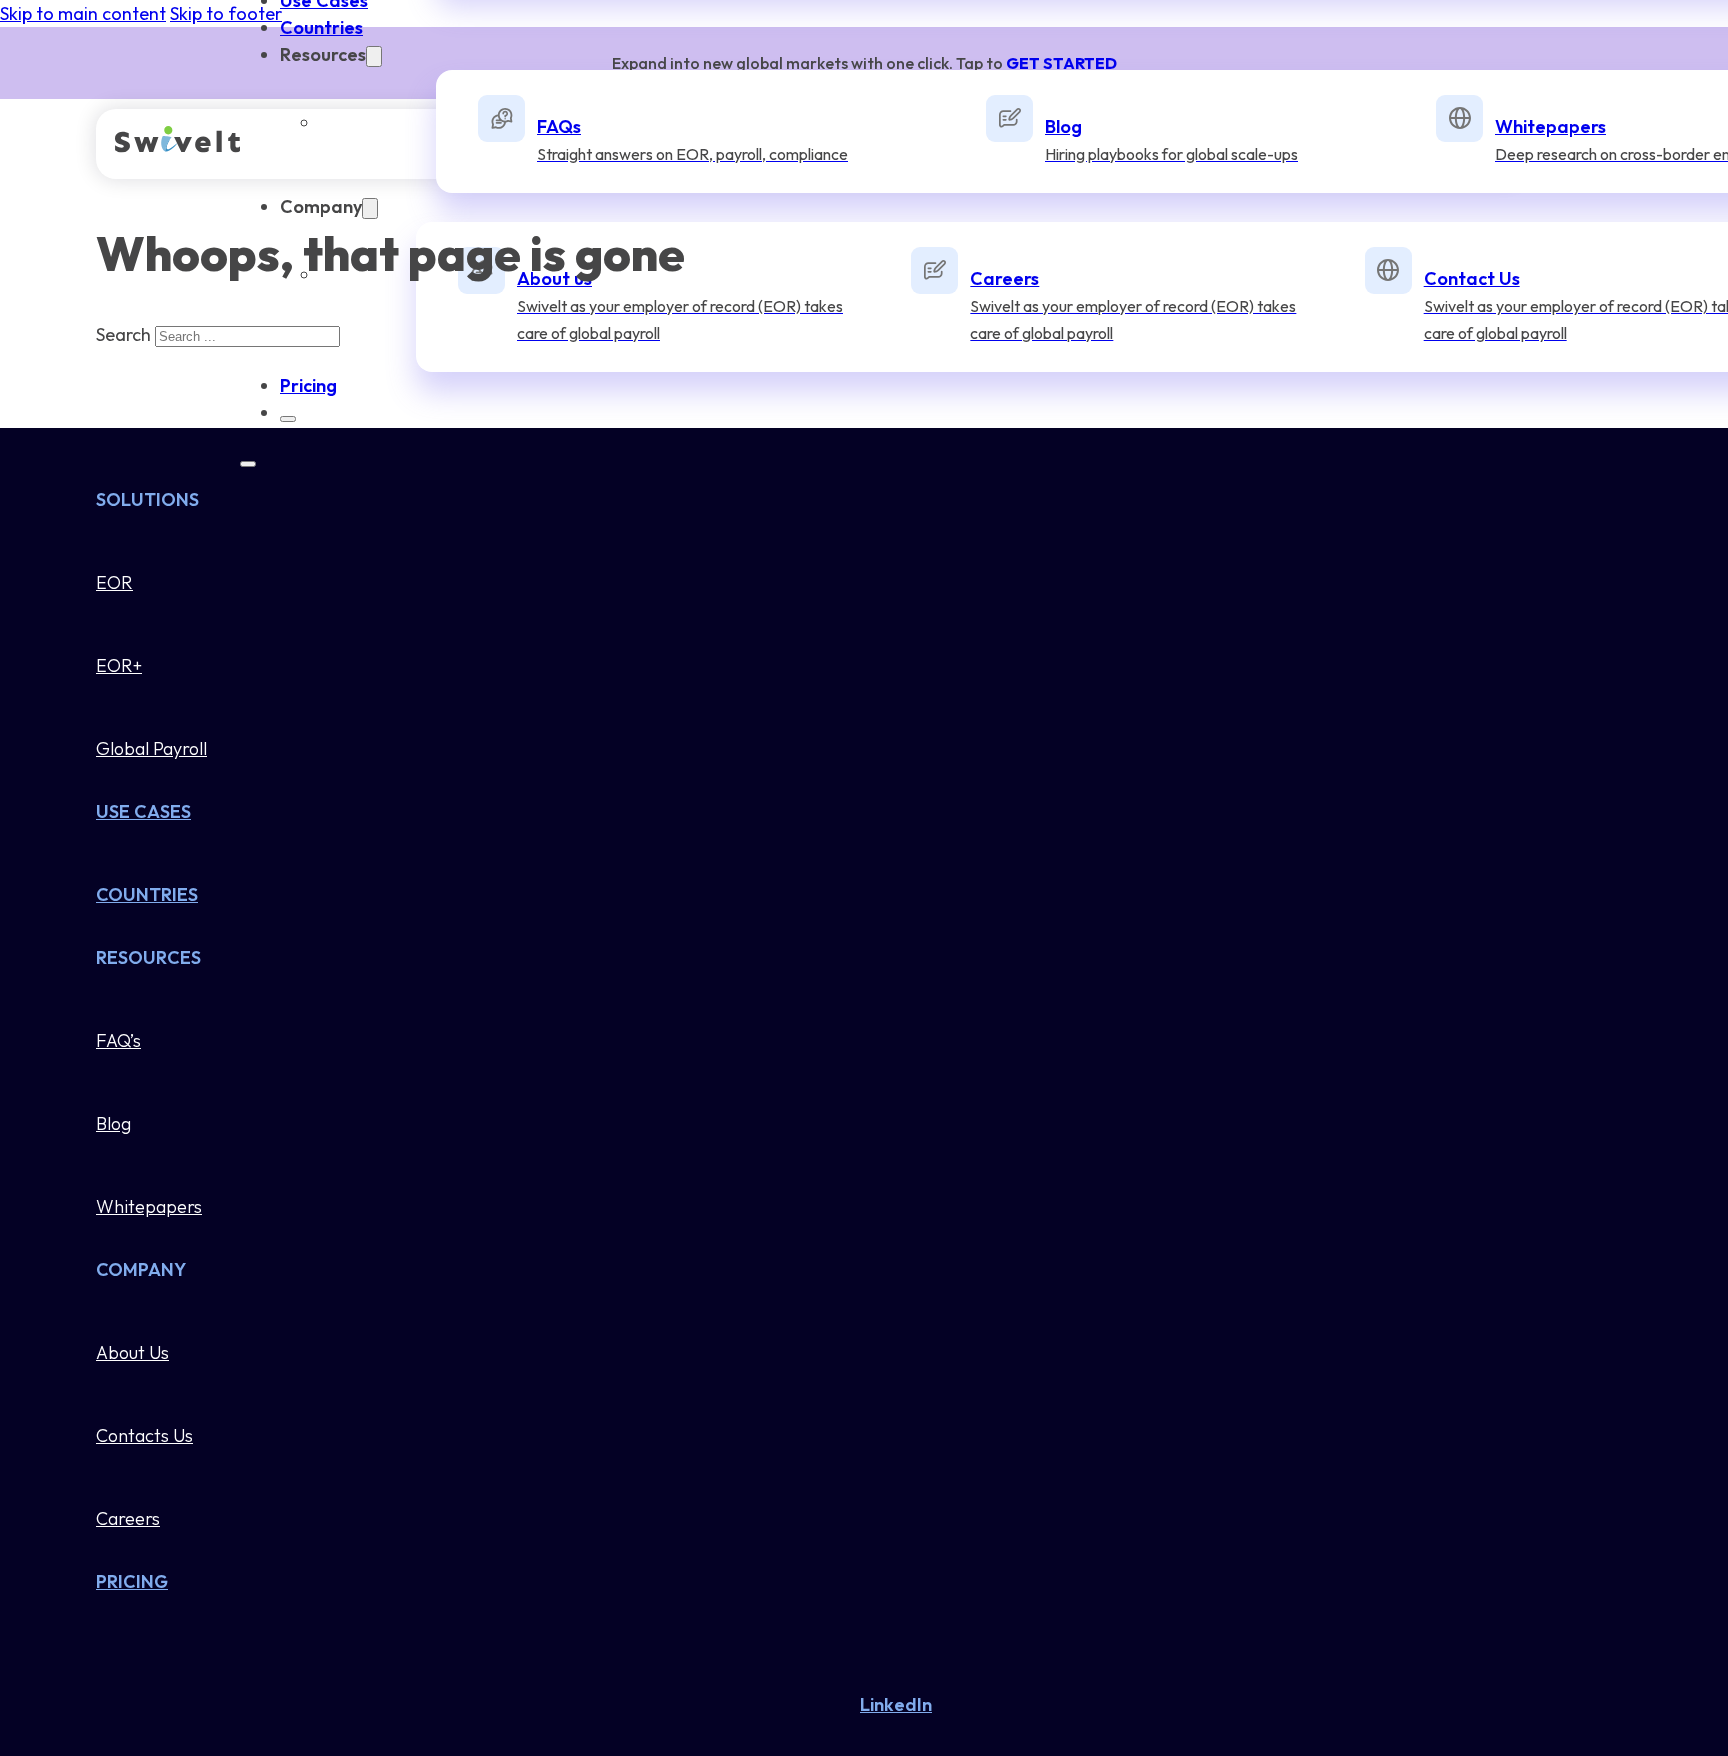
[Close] (288, 419)
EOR (114, 582)
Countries (321, 27)
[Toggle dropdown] (374, 56)
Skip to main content (83, 13)
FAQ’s (118, 1040)
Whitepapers (149, 1206)
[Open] (248, 464)
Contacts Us (144, 1435)
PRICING (132, 1581)
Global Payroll (151, 748)
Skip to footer (226, 13)
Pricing (308, 385)
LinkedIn (896, 1704)
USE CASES (143, 811)
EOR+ (119, 665)
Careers (128, 1518)
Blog (113, 1123)
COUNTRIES (147, 894)
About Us (132, 1352)
